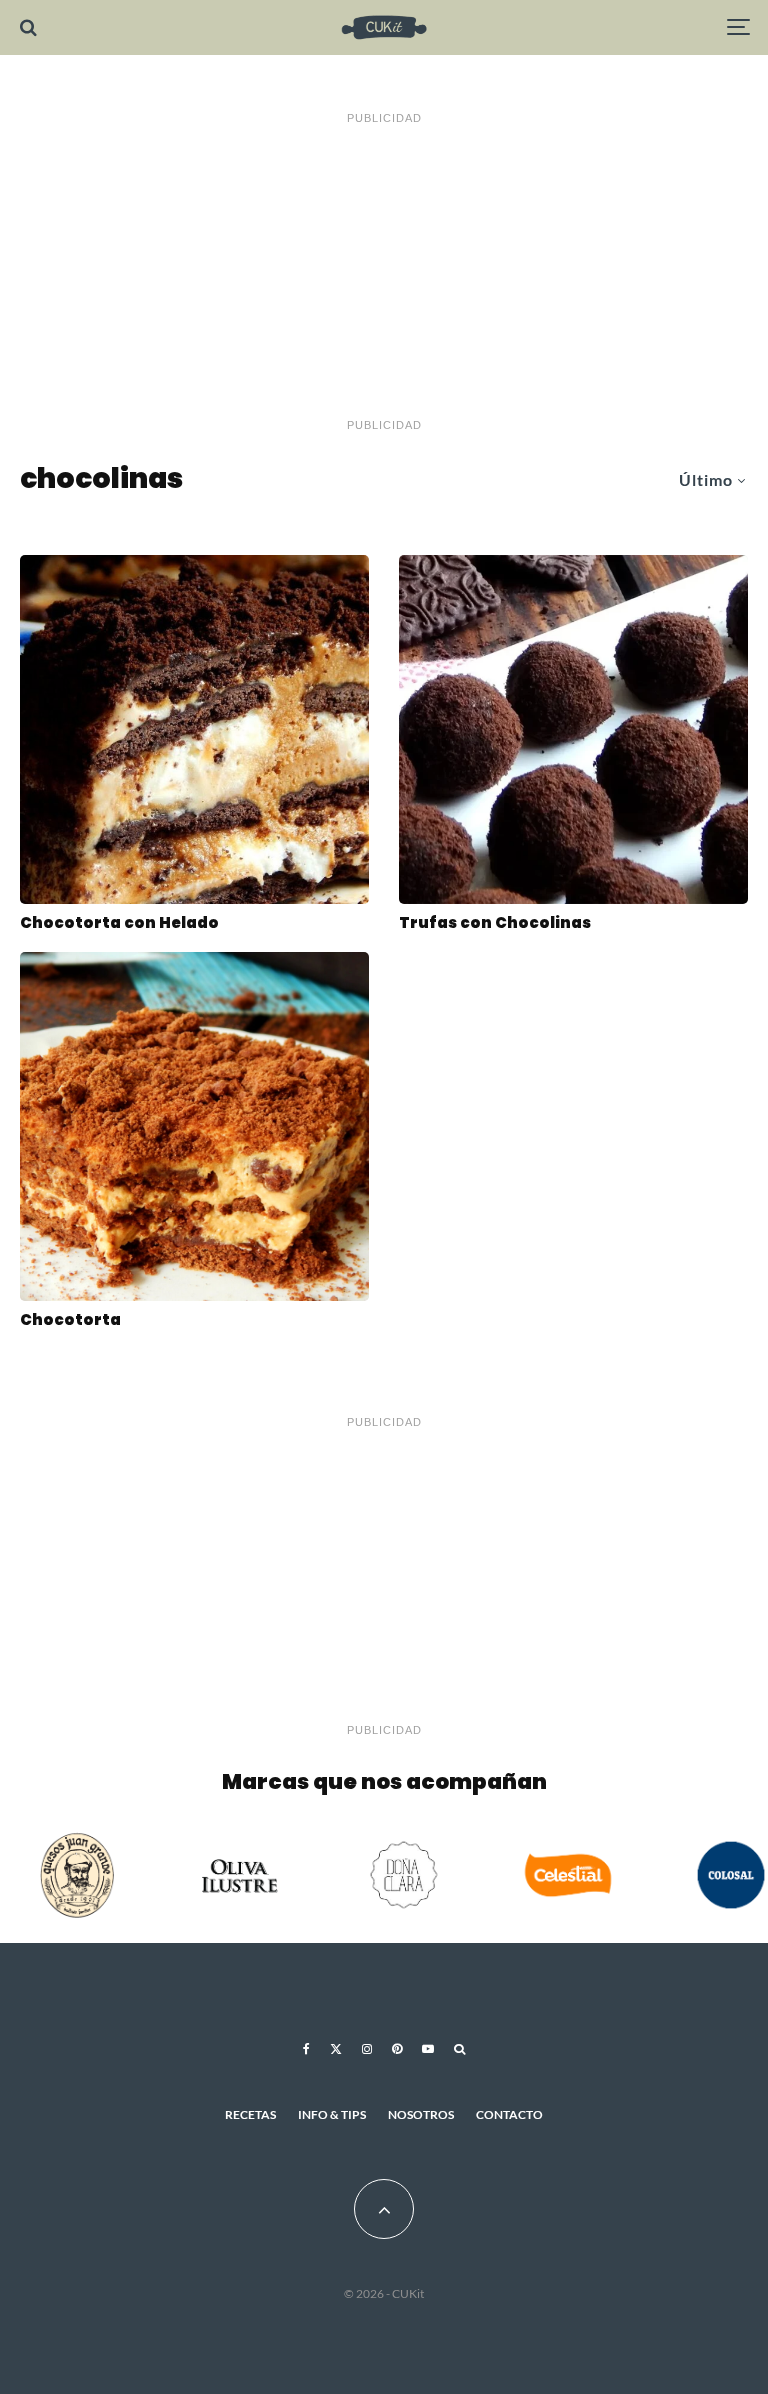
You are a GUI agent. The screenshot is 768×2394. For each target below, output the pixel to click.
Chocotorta (70, 1320)
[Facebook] (306, 2049)
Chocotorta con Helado (119, 923)
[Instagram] (367, 2049)
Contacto (509, 2114)
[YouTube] (428, 2049)
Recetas (250, 2114)
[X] (336, 2049)
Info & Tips (332, 2114)
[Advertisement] (384, 272)
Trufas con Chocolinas (495, 923)
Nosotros (421, 2114)
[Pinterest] (397, 2049)
